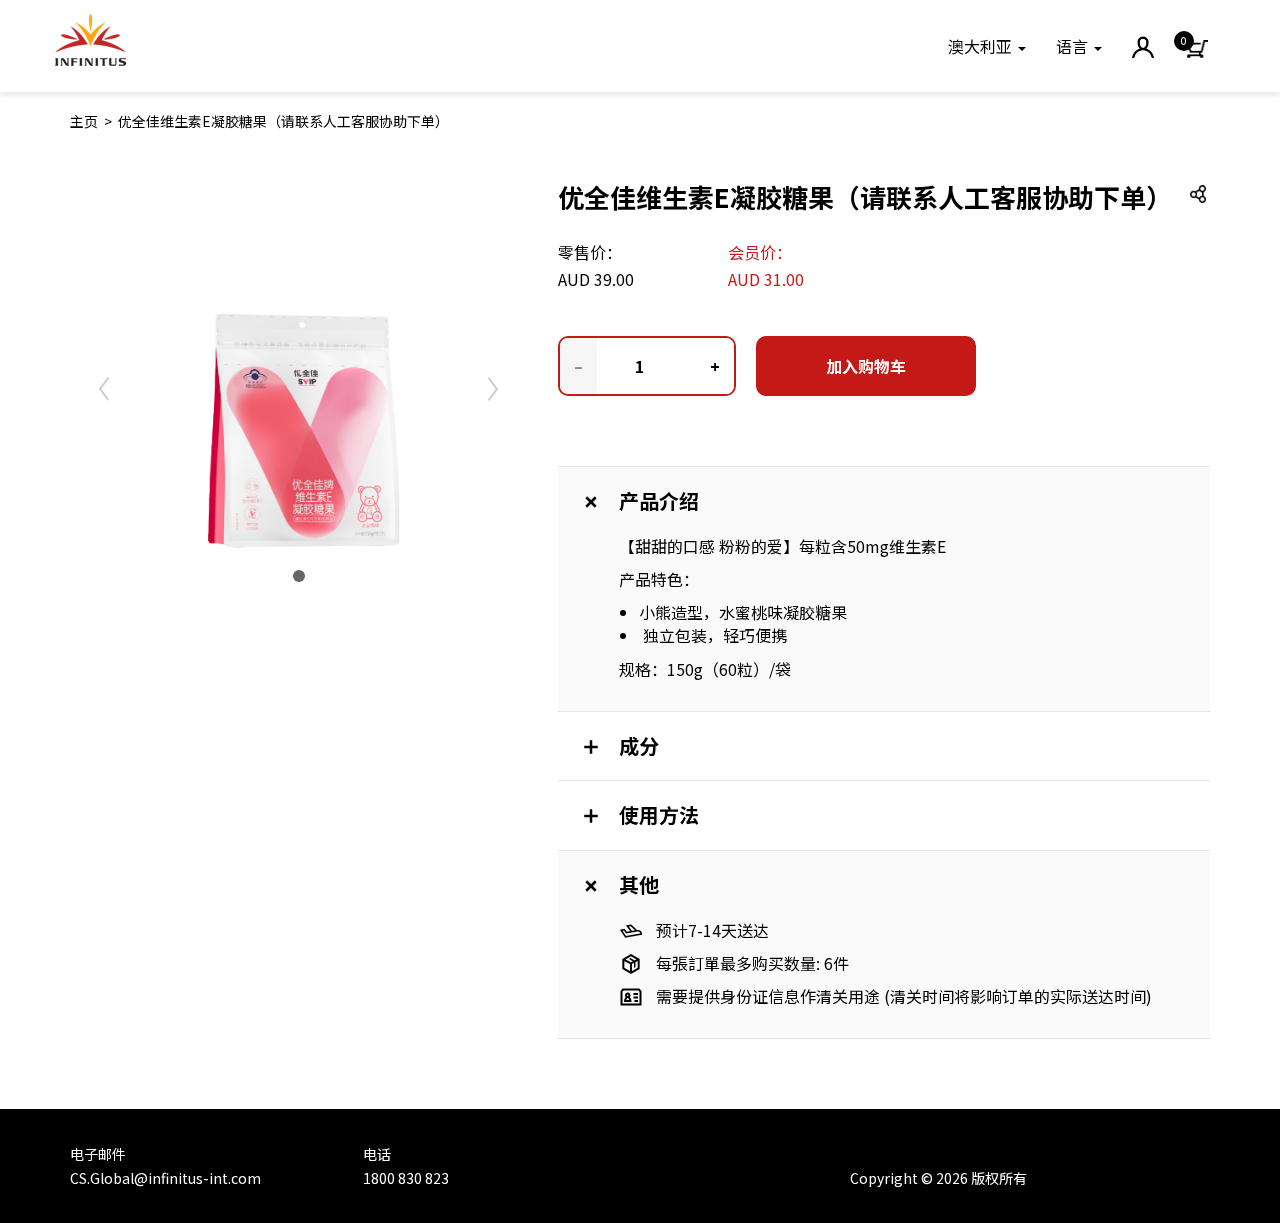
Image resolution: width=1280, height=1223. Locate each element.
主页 (84, 121)
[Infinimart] (90, 40)
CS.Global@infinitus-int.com (165, 1178)
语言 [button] (1074, 46)
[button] (987, 46)
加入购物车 (866, 366)
